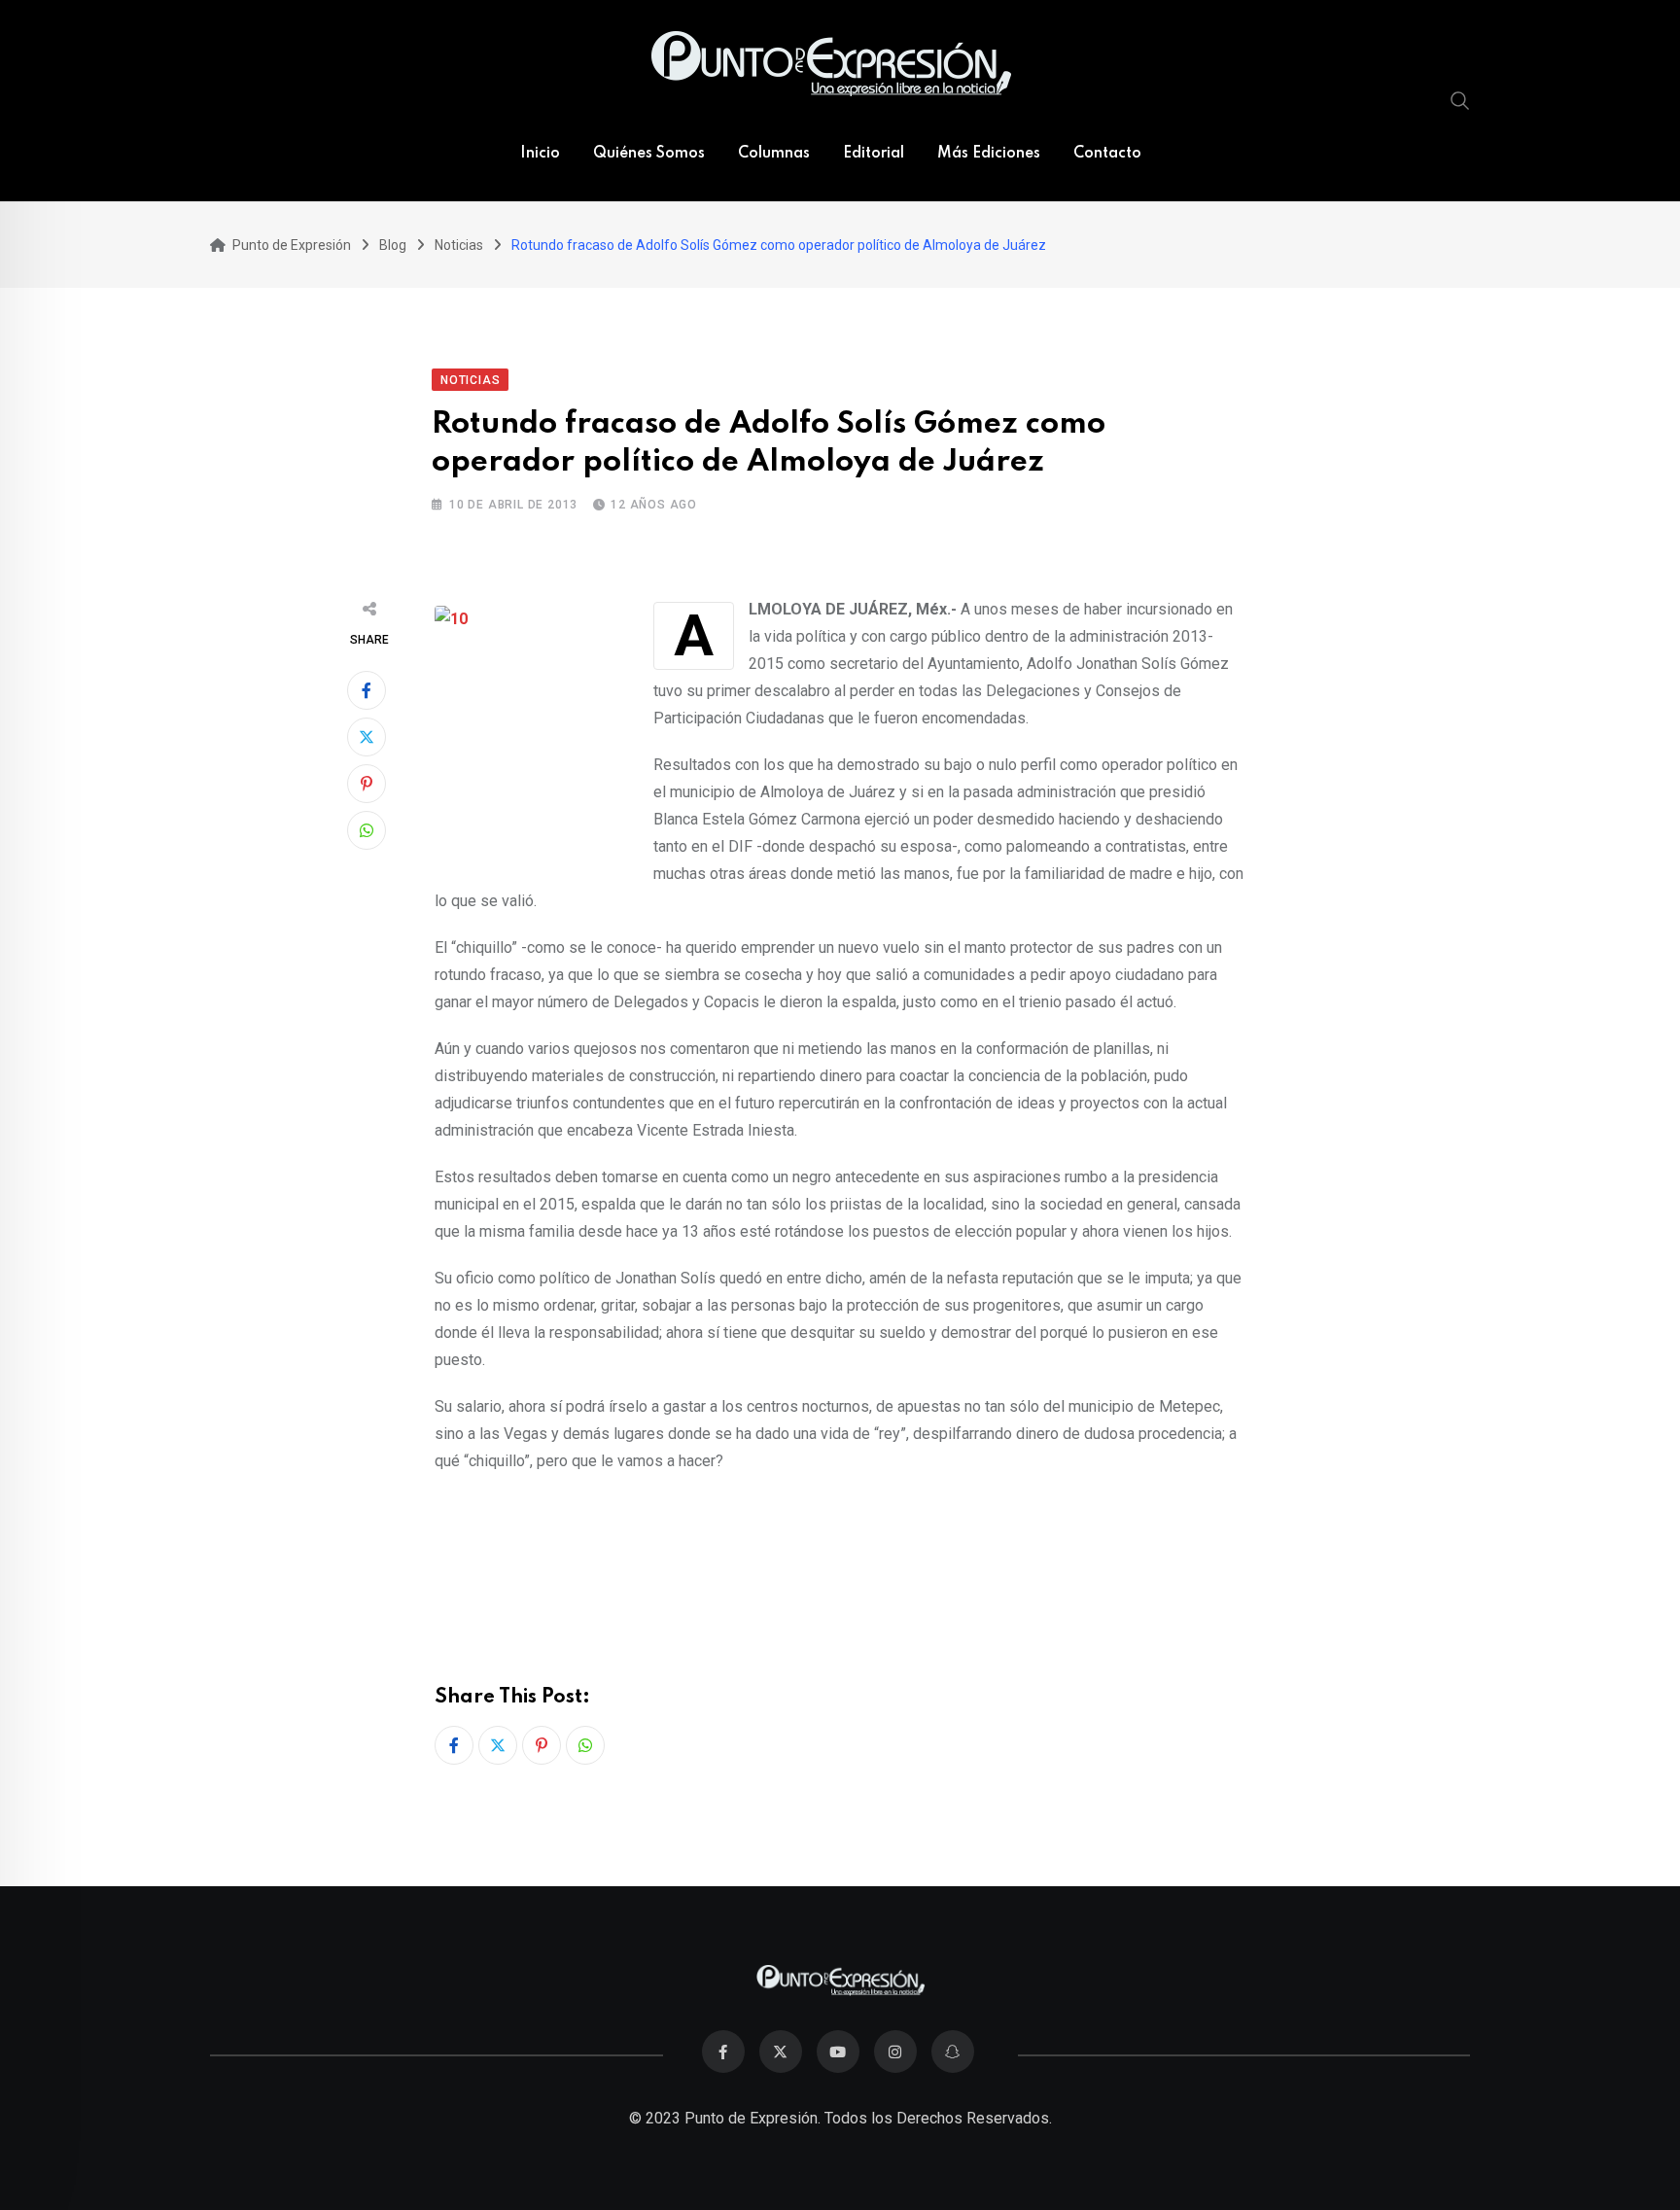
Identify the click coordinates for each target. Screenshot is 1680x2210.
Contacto (1107, 154)
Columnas (774, 154)
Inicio (540, 154)
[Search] (1460, 100)
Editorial (874, 154)
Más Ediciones (989, 154)
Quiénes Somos (649, 154)
